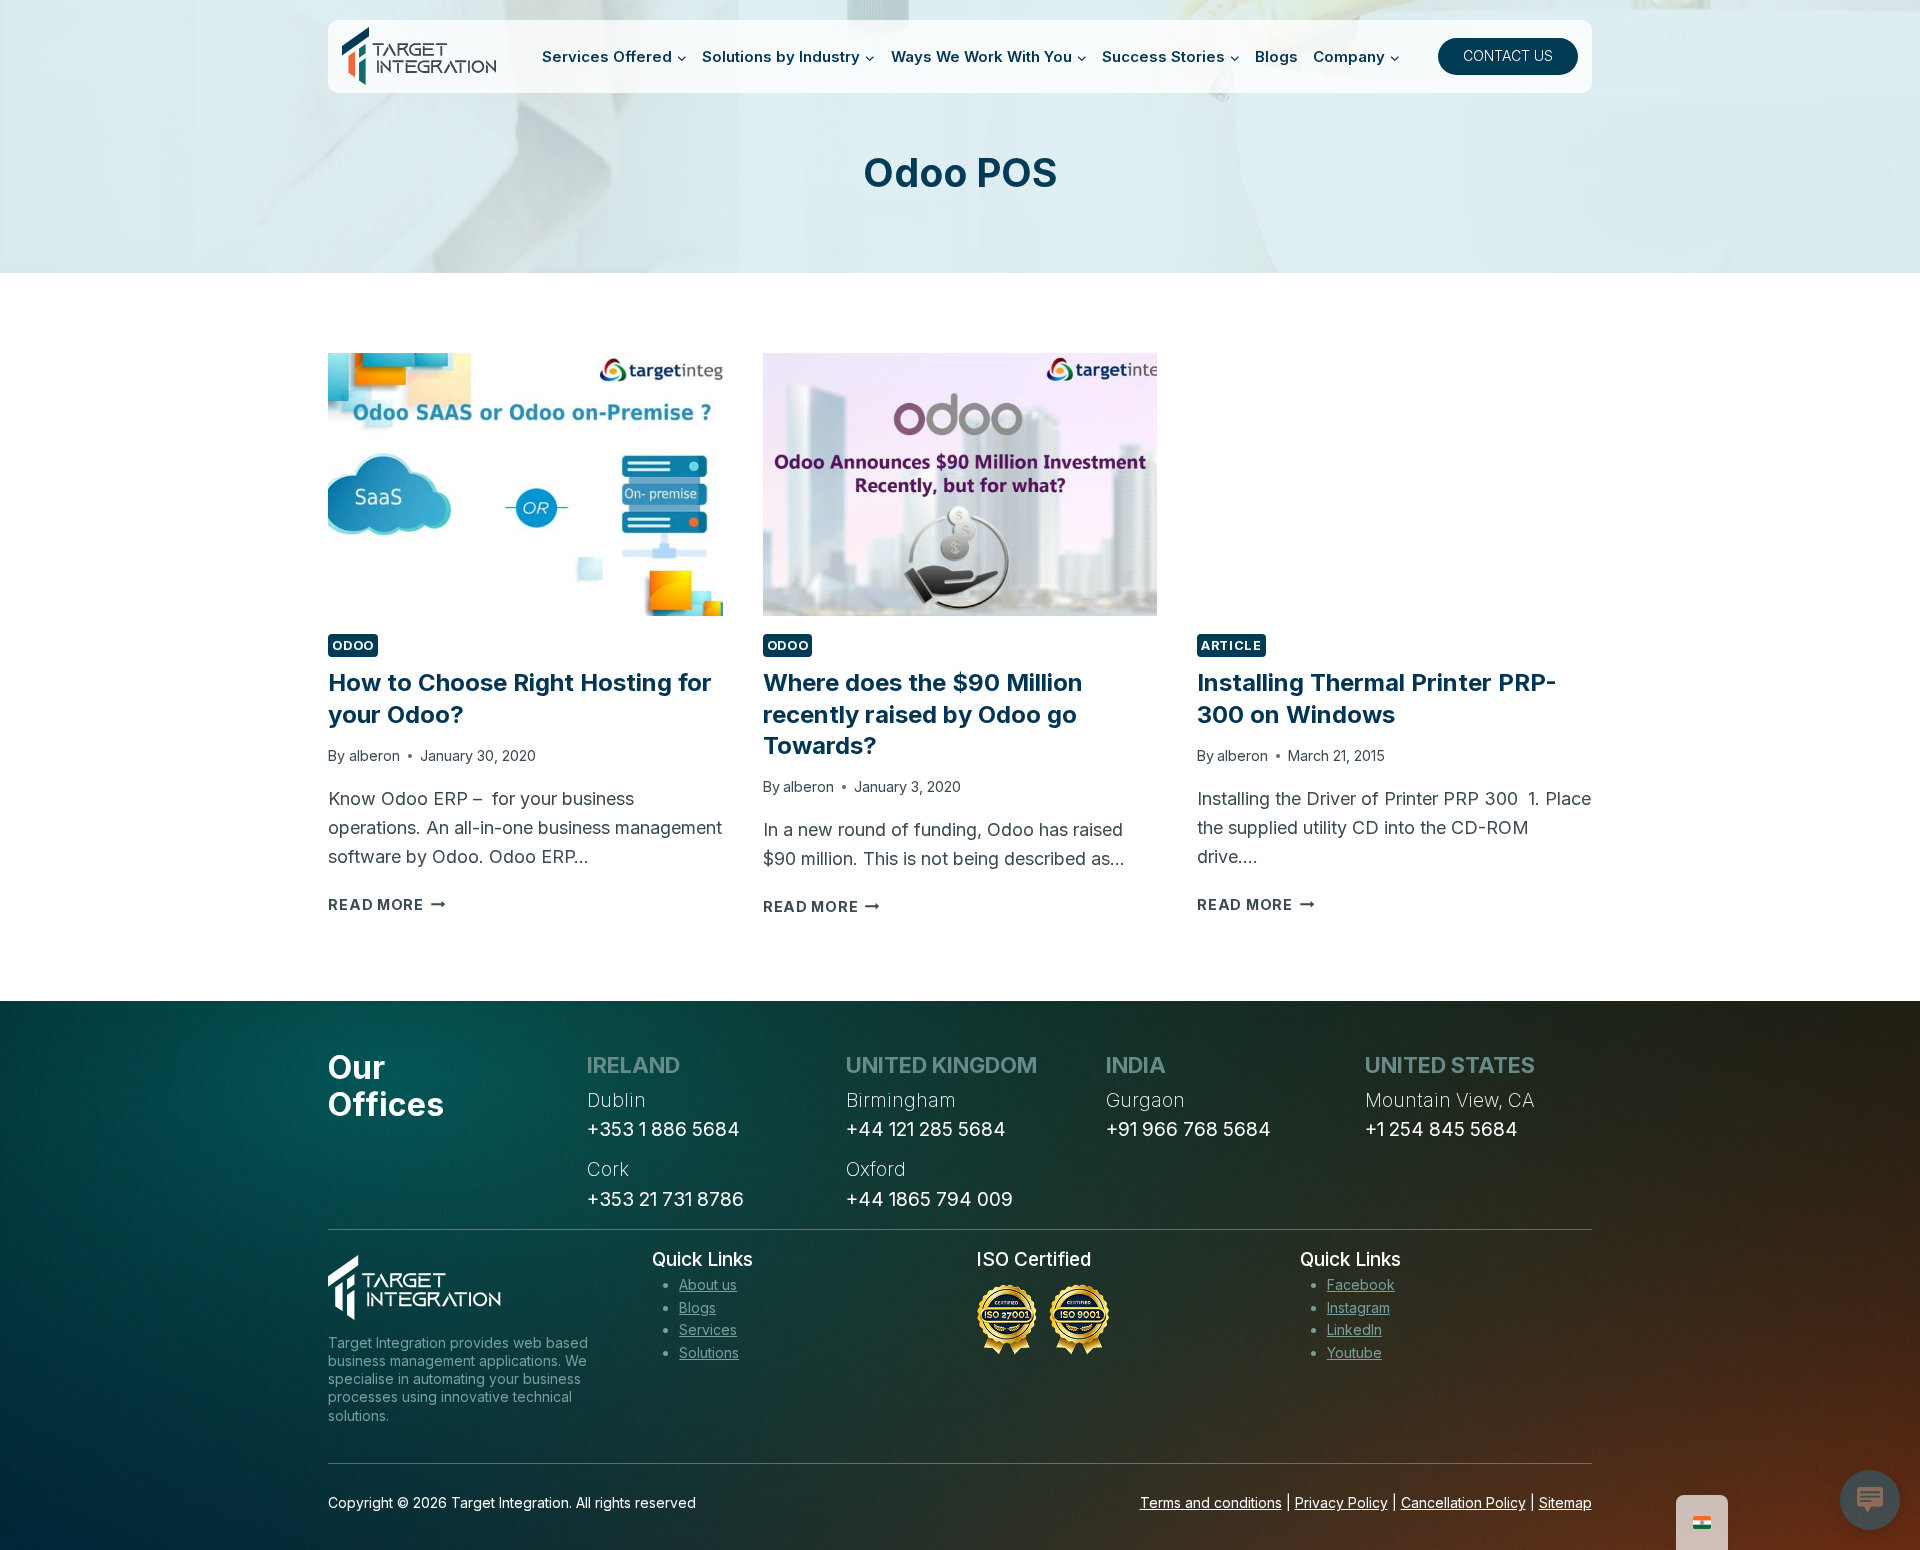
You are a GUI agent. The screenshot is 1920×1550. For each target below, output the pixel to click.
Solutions (709, 1352)
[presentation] (525, 484)
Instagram (1358, 1307)
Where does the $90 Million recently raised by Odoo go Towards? (923, 713)
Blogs (1276, 56)
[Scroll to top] (1868, 1461)
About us (708, 1284)
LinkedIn (1354, 1329)
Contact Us (1508, 55)
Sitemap (1565, 1502)
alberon (374, 755)
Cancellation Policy (1463, 1502)
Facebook (1361, 1284)
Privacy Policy (1341, 1502)
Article (1231, 645)
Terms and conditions (1211, 1502)
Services (708, 1329)
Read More (386, 904)
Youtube (1354, 1352)
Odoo (353, 645)
